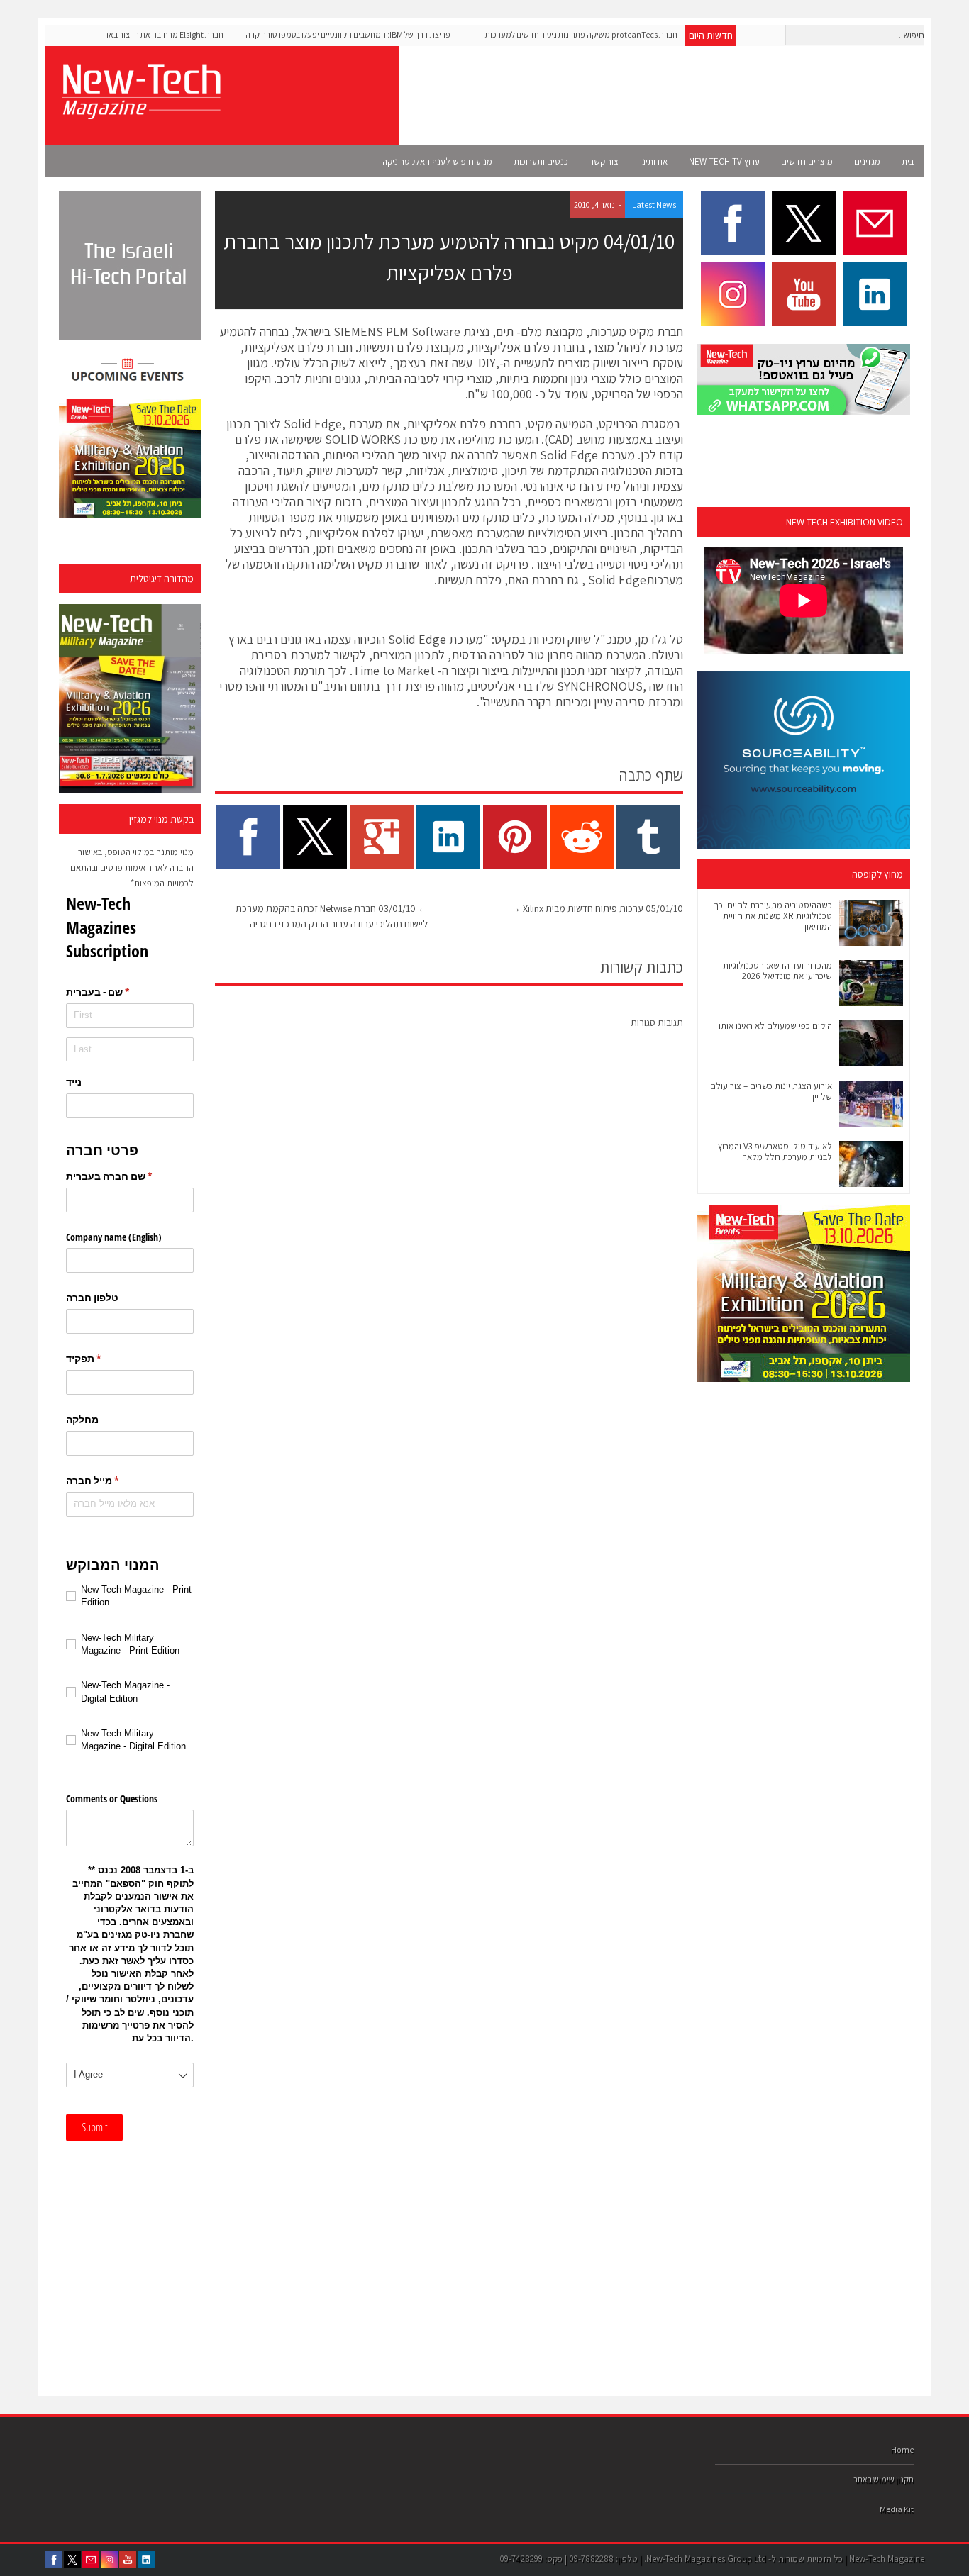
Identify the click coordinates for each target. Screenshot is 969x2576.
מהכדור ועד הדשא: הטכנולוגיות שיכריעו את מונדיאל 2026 (777, 971)
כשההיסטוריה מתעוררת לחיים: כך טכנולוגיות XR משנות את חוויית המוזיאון (773, 916)
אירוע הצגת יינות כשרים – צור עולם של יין (771, 1091)
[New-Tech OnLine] (140, 111)
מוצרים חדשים (807, 161)
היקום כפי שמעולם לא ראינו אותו (775, 1026)
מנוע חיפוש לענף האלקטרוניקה (437, 161)
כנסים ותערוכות (541, 161)
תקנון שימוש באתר (884, 2479)
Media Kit (897, 2509)
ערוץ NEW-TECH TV (724, 161)
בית (908, 161)
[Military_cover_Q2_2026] (130, 699)
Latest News (654, 205)
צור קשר (604, 161)
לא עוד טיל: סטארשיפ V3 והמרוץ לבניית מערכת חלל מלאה (775, 1152)
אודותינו (654, 161)
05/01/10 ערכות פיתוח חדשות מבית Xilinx (597, 908)
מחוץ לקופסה (877, 874)
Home (902, 2449)
